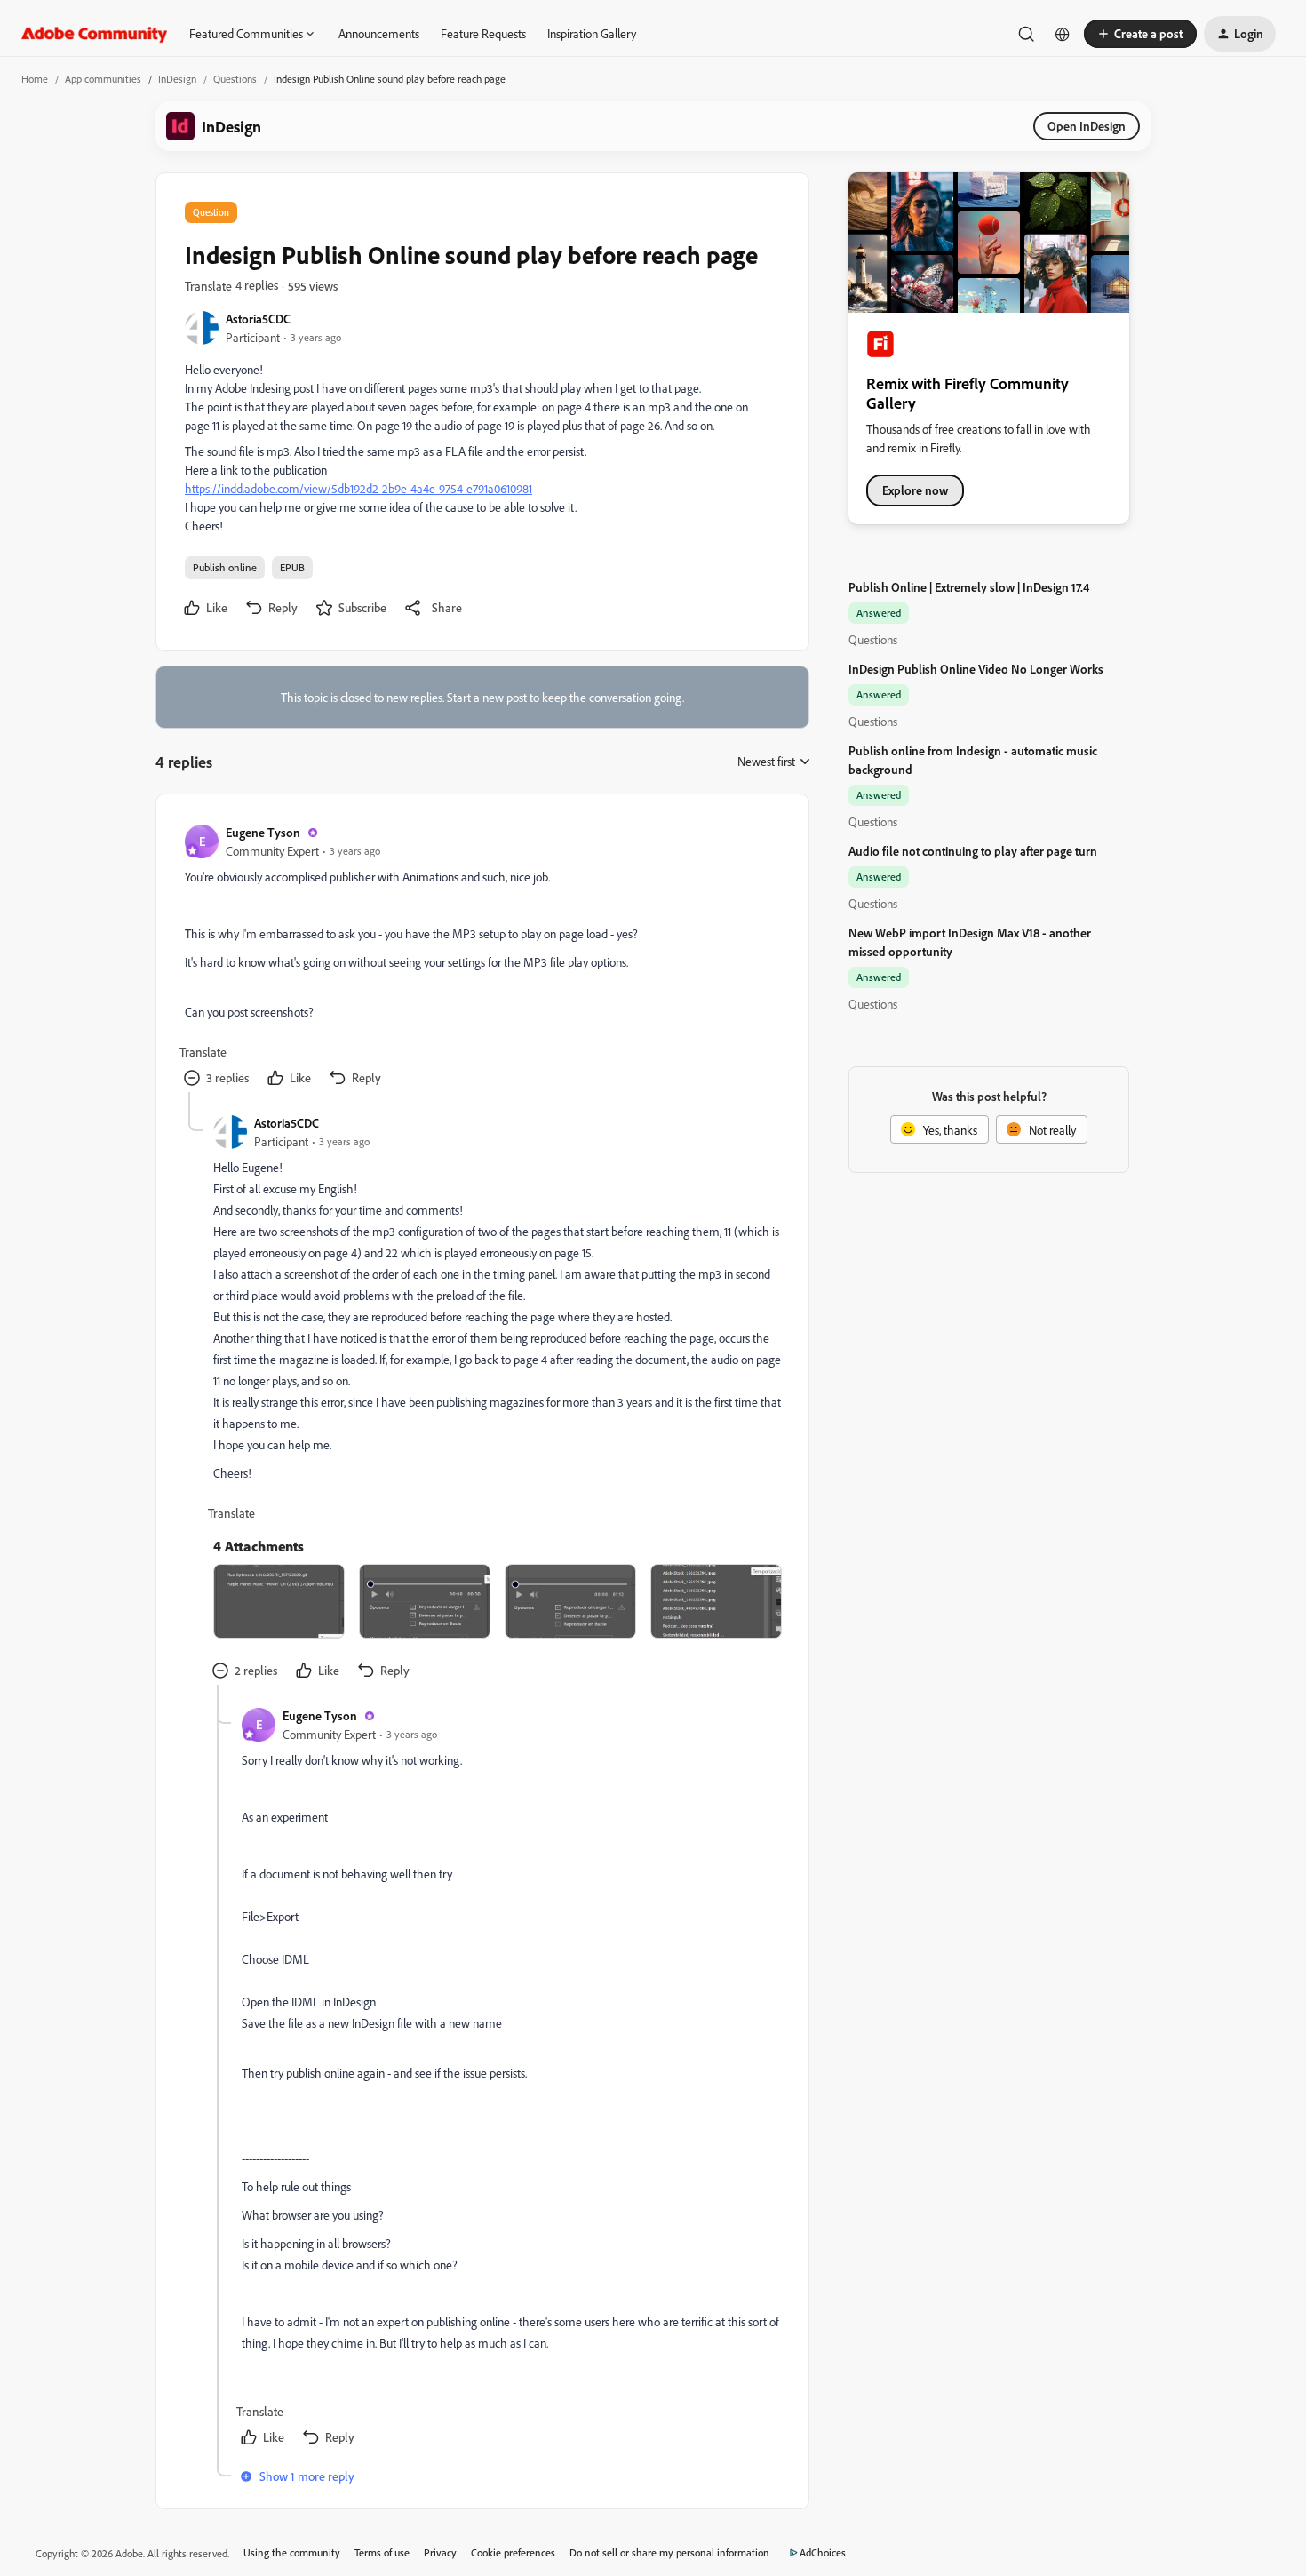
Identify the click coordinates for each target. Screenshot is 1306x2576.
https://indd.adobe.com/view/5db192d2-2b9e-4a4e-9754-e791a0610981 (358, 488)
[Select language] (1063, 34)
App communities (103, 79)
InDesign (177, 79)
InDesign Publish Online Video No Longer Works (976, 669)
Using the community (292, 2552)
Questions (235, 79)
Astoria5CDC (258, 319)
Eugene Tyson (263, 832)
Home (35, 79)
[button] (1140, 34)
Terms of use (382, 2552)
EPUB (292, 567)
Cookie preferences (513, 2552)
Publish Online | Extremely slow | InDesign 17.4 (969, 587)
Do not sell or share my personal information (669, 2552)
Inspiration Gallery (592, 33)
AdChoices (823, 2552)
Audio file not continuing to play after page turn (973, 851)
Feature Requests (483, 33)
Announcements (379, 33)
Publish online (225, 567)
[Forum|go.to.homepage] (95, 34)
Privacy (440, 2552)
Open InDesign (1087, 126)
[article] (482, 957)
